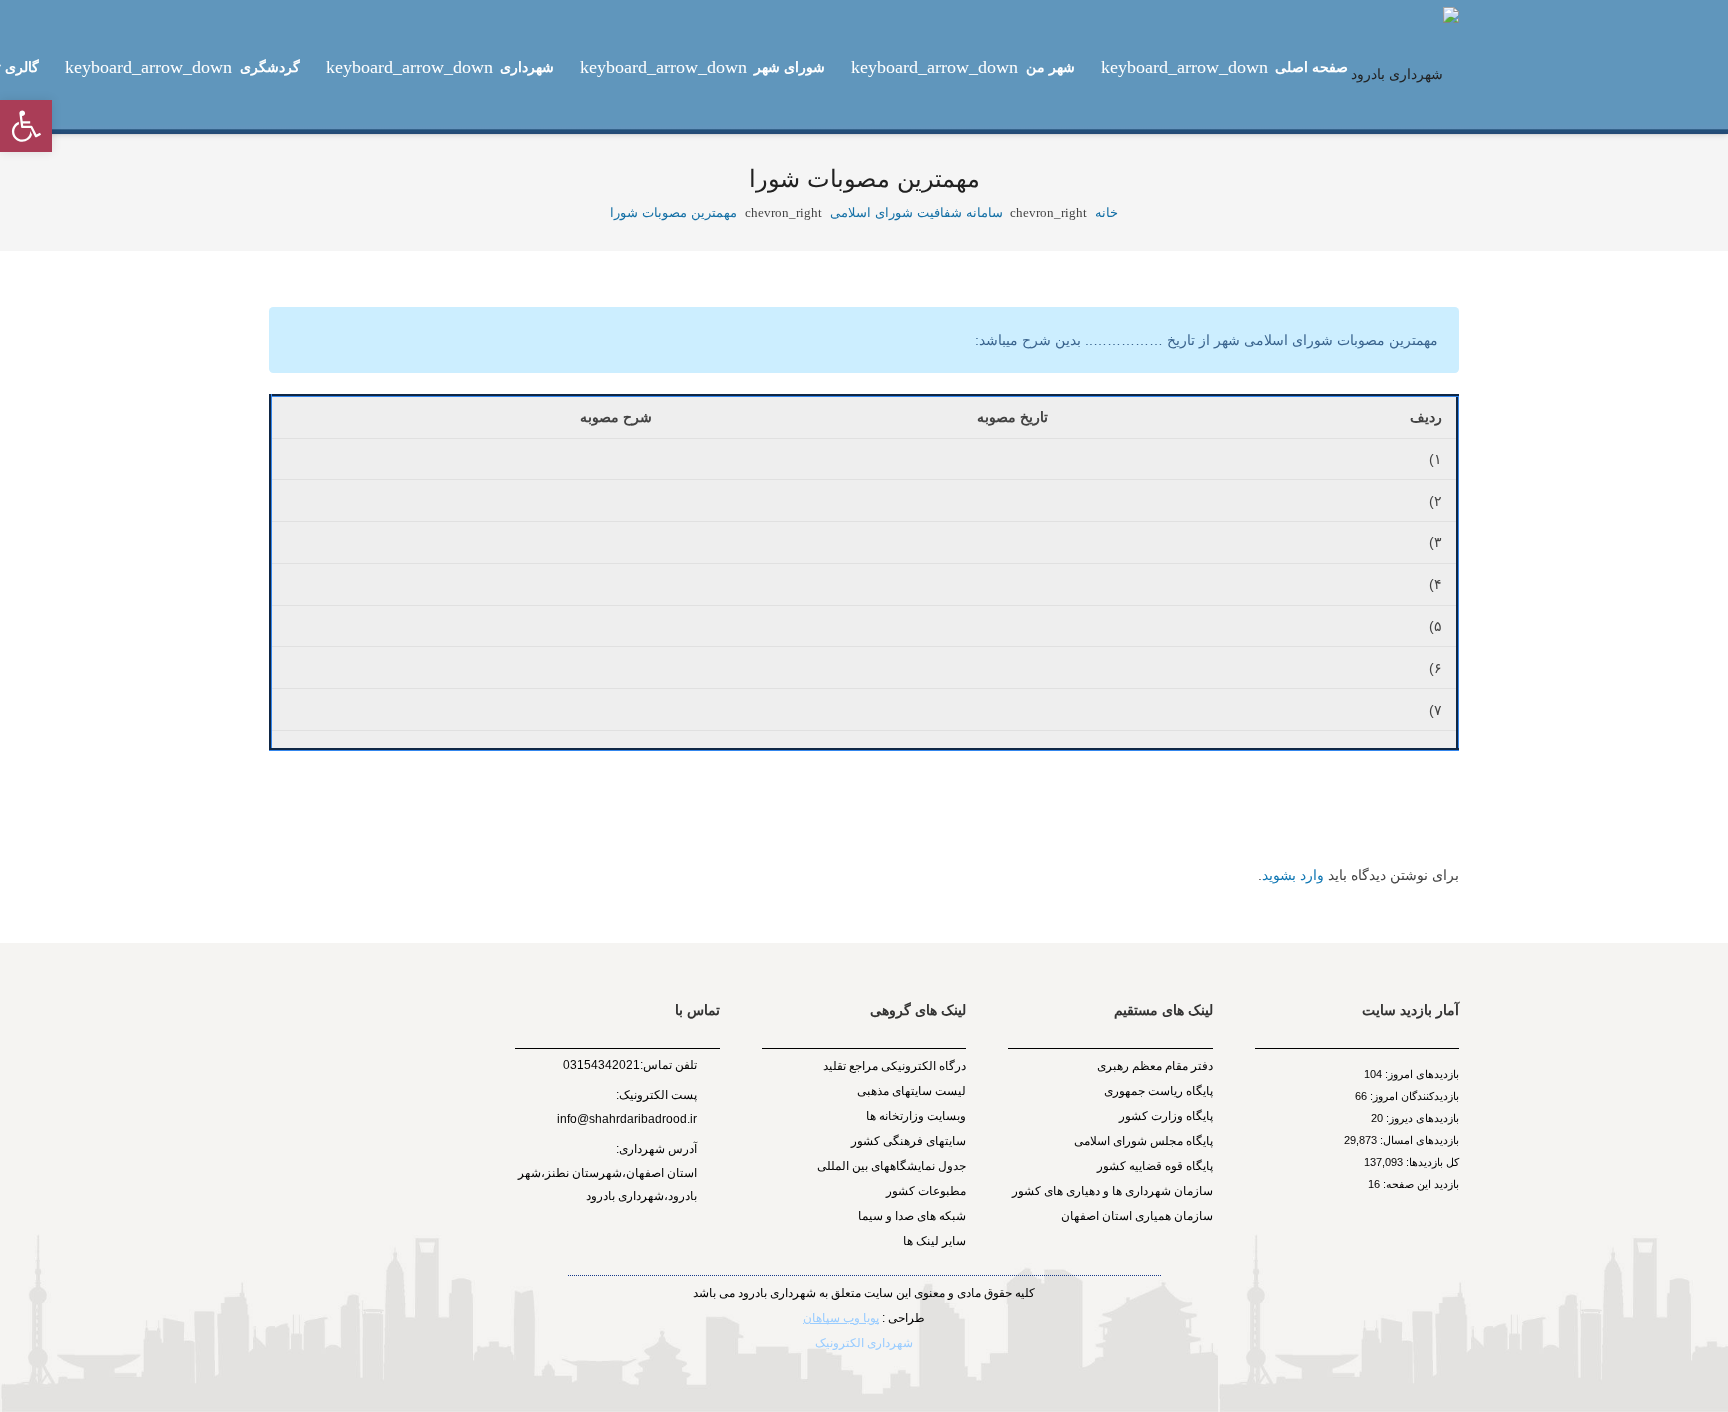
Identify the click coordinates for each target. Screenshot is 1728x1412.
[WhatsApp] (611, 1255)
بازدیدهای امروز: (1420, 1074)
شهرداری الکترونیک (864, 1343)
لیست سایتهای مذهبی (911, 1091)
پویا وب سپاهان (841, 1318)
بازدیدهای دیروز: (1421, 1118)
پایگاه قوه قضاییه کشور (1155, 1166)
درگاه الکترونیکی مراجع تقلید (894, 1066)
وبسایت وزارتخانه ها (916, 1116)
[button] (26, 126)
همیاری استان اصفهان (1117, 1216)
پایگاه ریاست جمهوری (1158, 1091)
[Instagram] (659, 1257)
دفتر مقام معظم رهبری (1155, 1066)
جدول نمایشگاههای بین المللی (891, 1166)
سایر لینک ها (934, 1241)
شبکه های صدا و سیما (912, 1216)
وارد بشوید (1293, 875)
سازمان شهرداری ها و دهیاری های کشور (1112, 1191)
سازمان (1193, 1216)
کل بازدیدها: (1431, 1162)
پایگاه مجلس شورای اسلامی (1143, 1141)
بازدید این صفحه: (1419, 1184)
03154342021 (601, 1065)
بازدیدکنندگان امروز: (1413, 1096)
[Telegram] (634, 1255)
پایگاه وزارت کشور (1166, 1116)
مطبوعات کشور (926, 1191)
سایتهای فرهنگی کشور (908, 1141)
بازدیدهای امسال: (1418, 1140)
